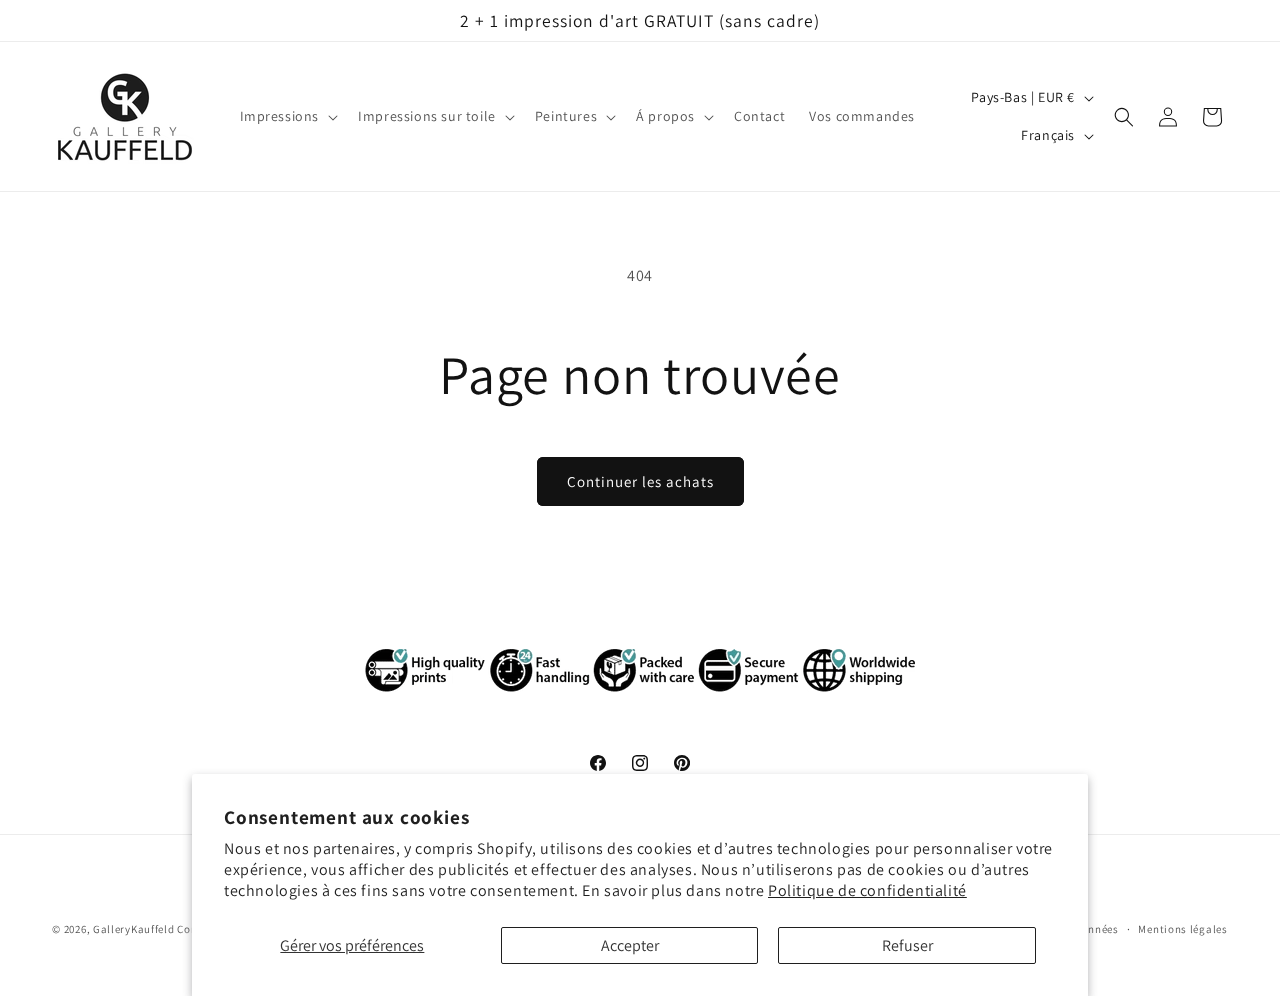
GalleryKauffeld (134, 929)
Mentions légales (1182, 929)
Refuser (907, 945)
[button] (287, 117)
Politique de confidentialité (867, 890)
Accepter (630, 945)
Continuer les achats (640, 481)
